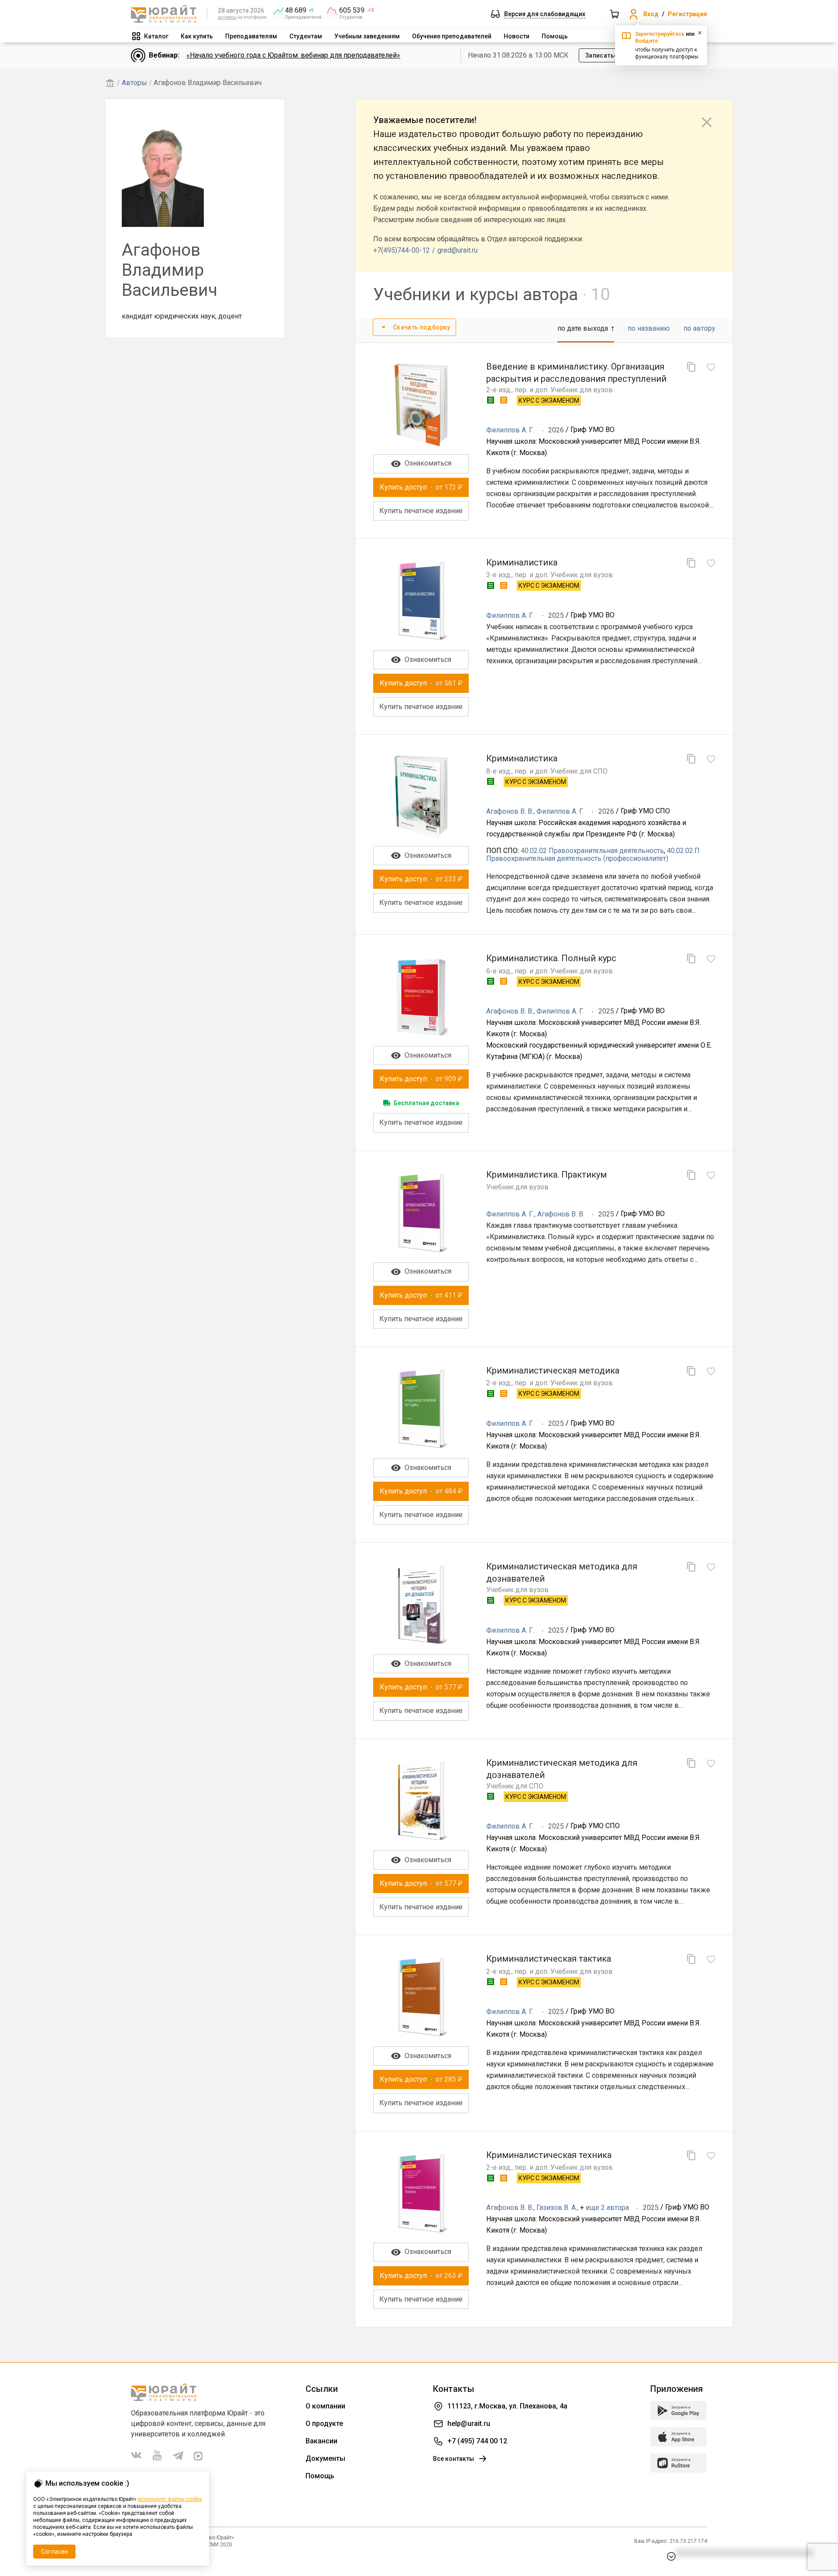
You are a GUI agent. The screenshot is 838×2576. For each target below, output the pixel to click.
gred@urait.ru (457, 250)
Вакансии (321, 2441)
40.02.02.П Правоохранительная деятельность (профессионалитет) (593, 855)
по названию (649, 328)
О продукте (324, 2424)
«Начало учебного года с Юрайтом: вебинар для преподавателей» (293, 55)
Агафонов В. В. (510, 811)
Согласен (55, 2552)
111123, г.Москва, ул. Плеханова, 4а (507, 2406)
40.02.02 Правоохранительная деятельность (592, 851)
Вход (651, 14)
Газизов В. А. (557, 2208)
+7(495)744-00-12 (402, 250)
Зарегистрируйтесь (660, 34)
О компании (325, 2406)
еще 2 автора (607, 2208)
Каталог (156, 36)
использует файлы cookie (170, 2499)
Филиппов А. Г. (510, 430)
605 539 (352, 10)
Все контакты (453, 2459)
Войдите (646, 41)
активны (227, 17)
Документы (325, 2458)
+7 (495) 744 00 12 (477, 2441)
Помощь (555, 36)
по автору (699, 328)
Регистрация (687, 14)
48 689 (296, 10)
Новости (517, 36)
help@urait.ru (469, 2424)
